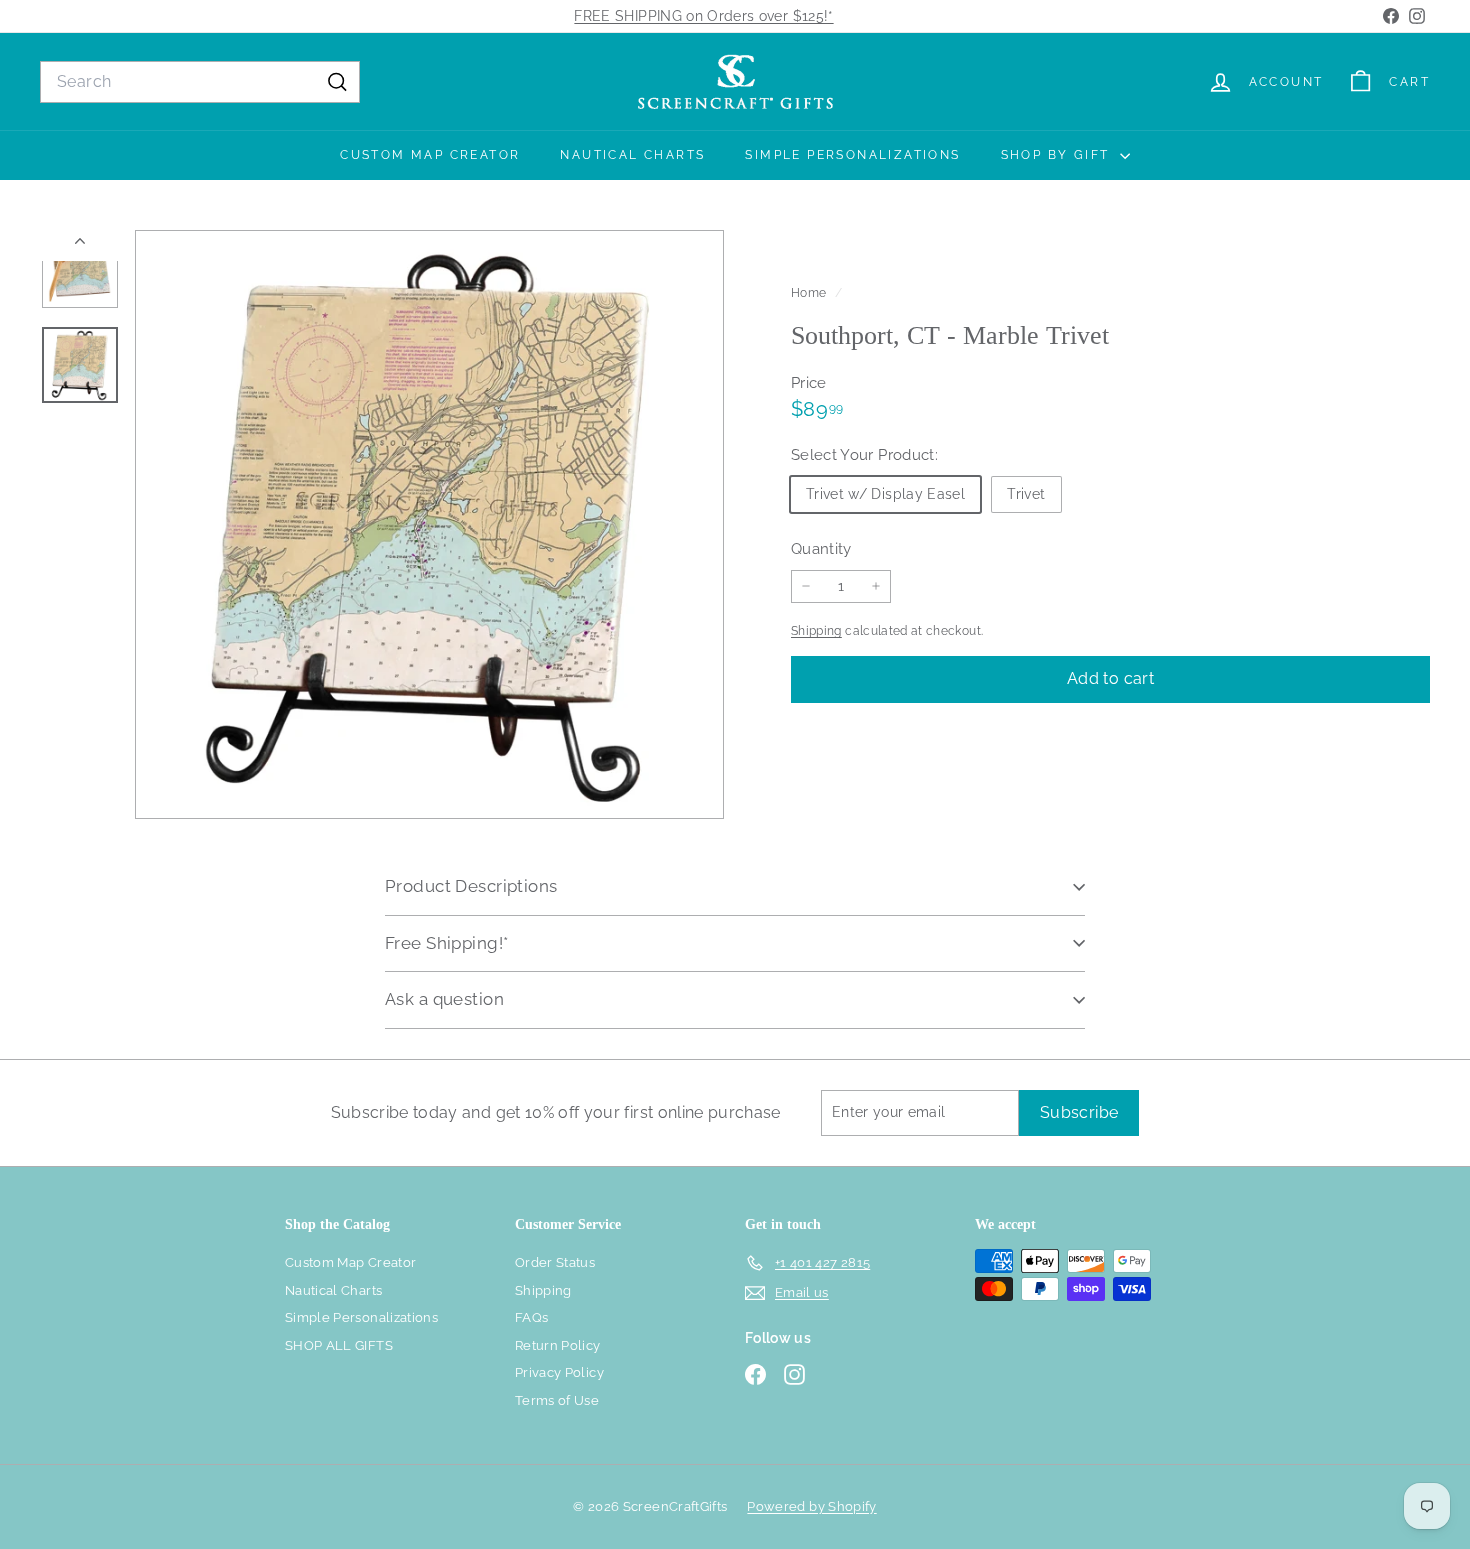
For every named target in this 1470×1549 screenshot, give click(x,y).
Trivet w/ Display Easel (885, 493)
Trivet (1026, 493)
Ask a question (444, 999)
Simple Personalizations (852, 155)
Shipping (816, 631)
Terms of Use (557, 1400)
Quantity (821, 548)
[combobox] (200, 82)
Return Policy (558, 1345)
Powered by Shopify (811, 1506)
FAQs (531, 1317)
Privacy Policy (559, 1372)
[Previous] (80, 245)
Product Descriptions (471, 886)
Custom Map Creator (430, 155)
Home (810, 293)
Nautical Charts (632, 155)
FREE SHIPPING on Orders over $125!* (703, 16)
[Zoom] (429, 524)
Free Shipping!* (446, 943)
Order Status (555, 1262)
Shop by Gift (1058, 155)
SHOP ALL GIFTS (339, 1345)
